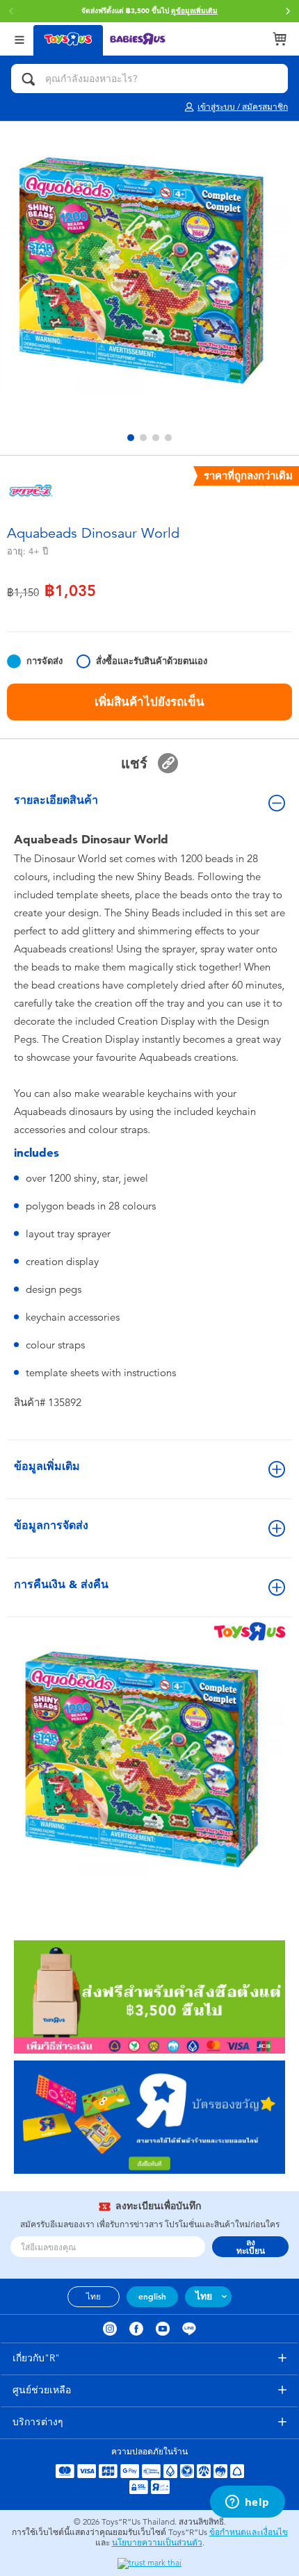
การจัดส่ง (45, 661)
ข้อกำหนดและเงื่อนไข (249, 2532)
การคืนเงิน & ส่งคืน (61, 1584)
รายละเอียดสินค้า (56, 800)
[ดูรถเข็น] (280, 39)
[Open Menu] (19, 39)
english (152, 2297)
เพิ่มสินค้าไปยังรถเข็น (149, 702)
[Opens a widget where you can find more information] (247, 2503)
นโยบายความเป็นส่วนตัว (157, 2543)
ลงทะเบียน (251, 2247)
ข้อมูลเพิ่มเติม (47, 1466)
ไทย (94, 2297)
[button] (288, 11)
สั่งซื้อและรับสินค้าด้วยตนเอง (152, 661)
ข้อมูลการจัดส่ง (51, 1525)
